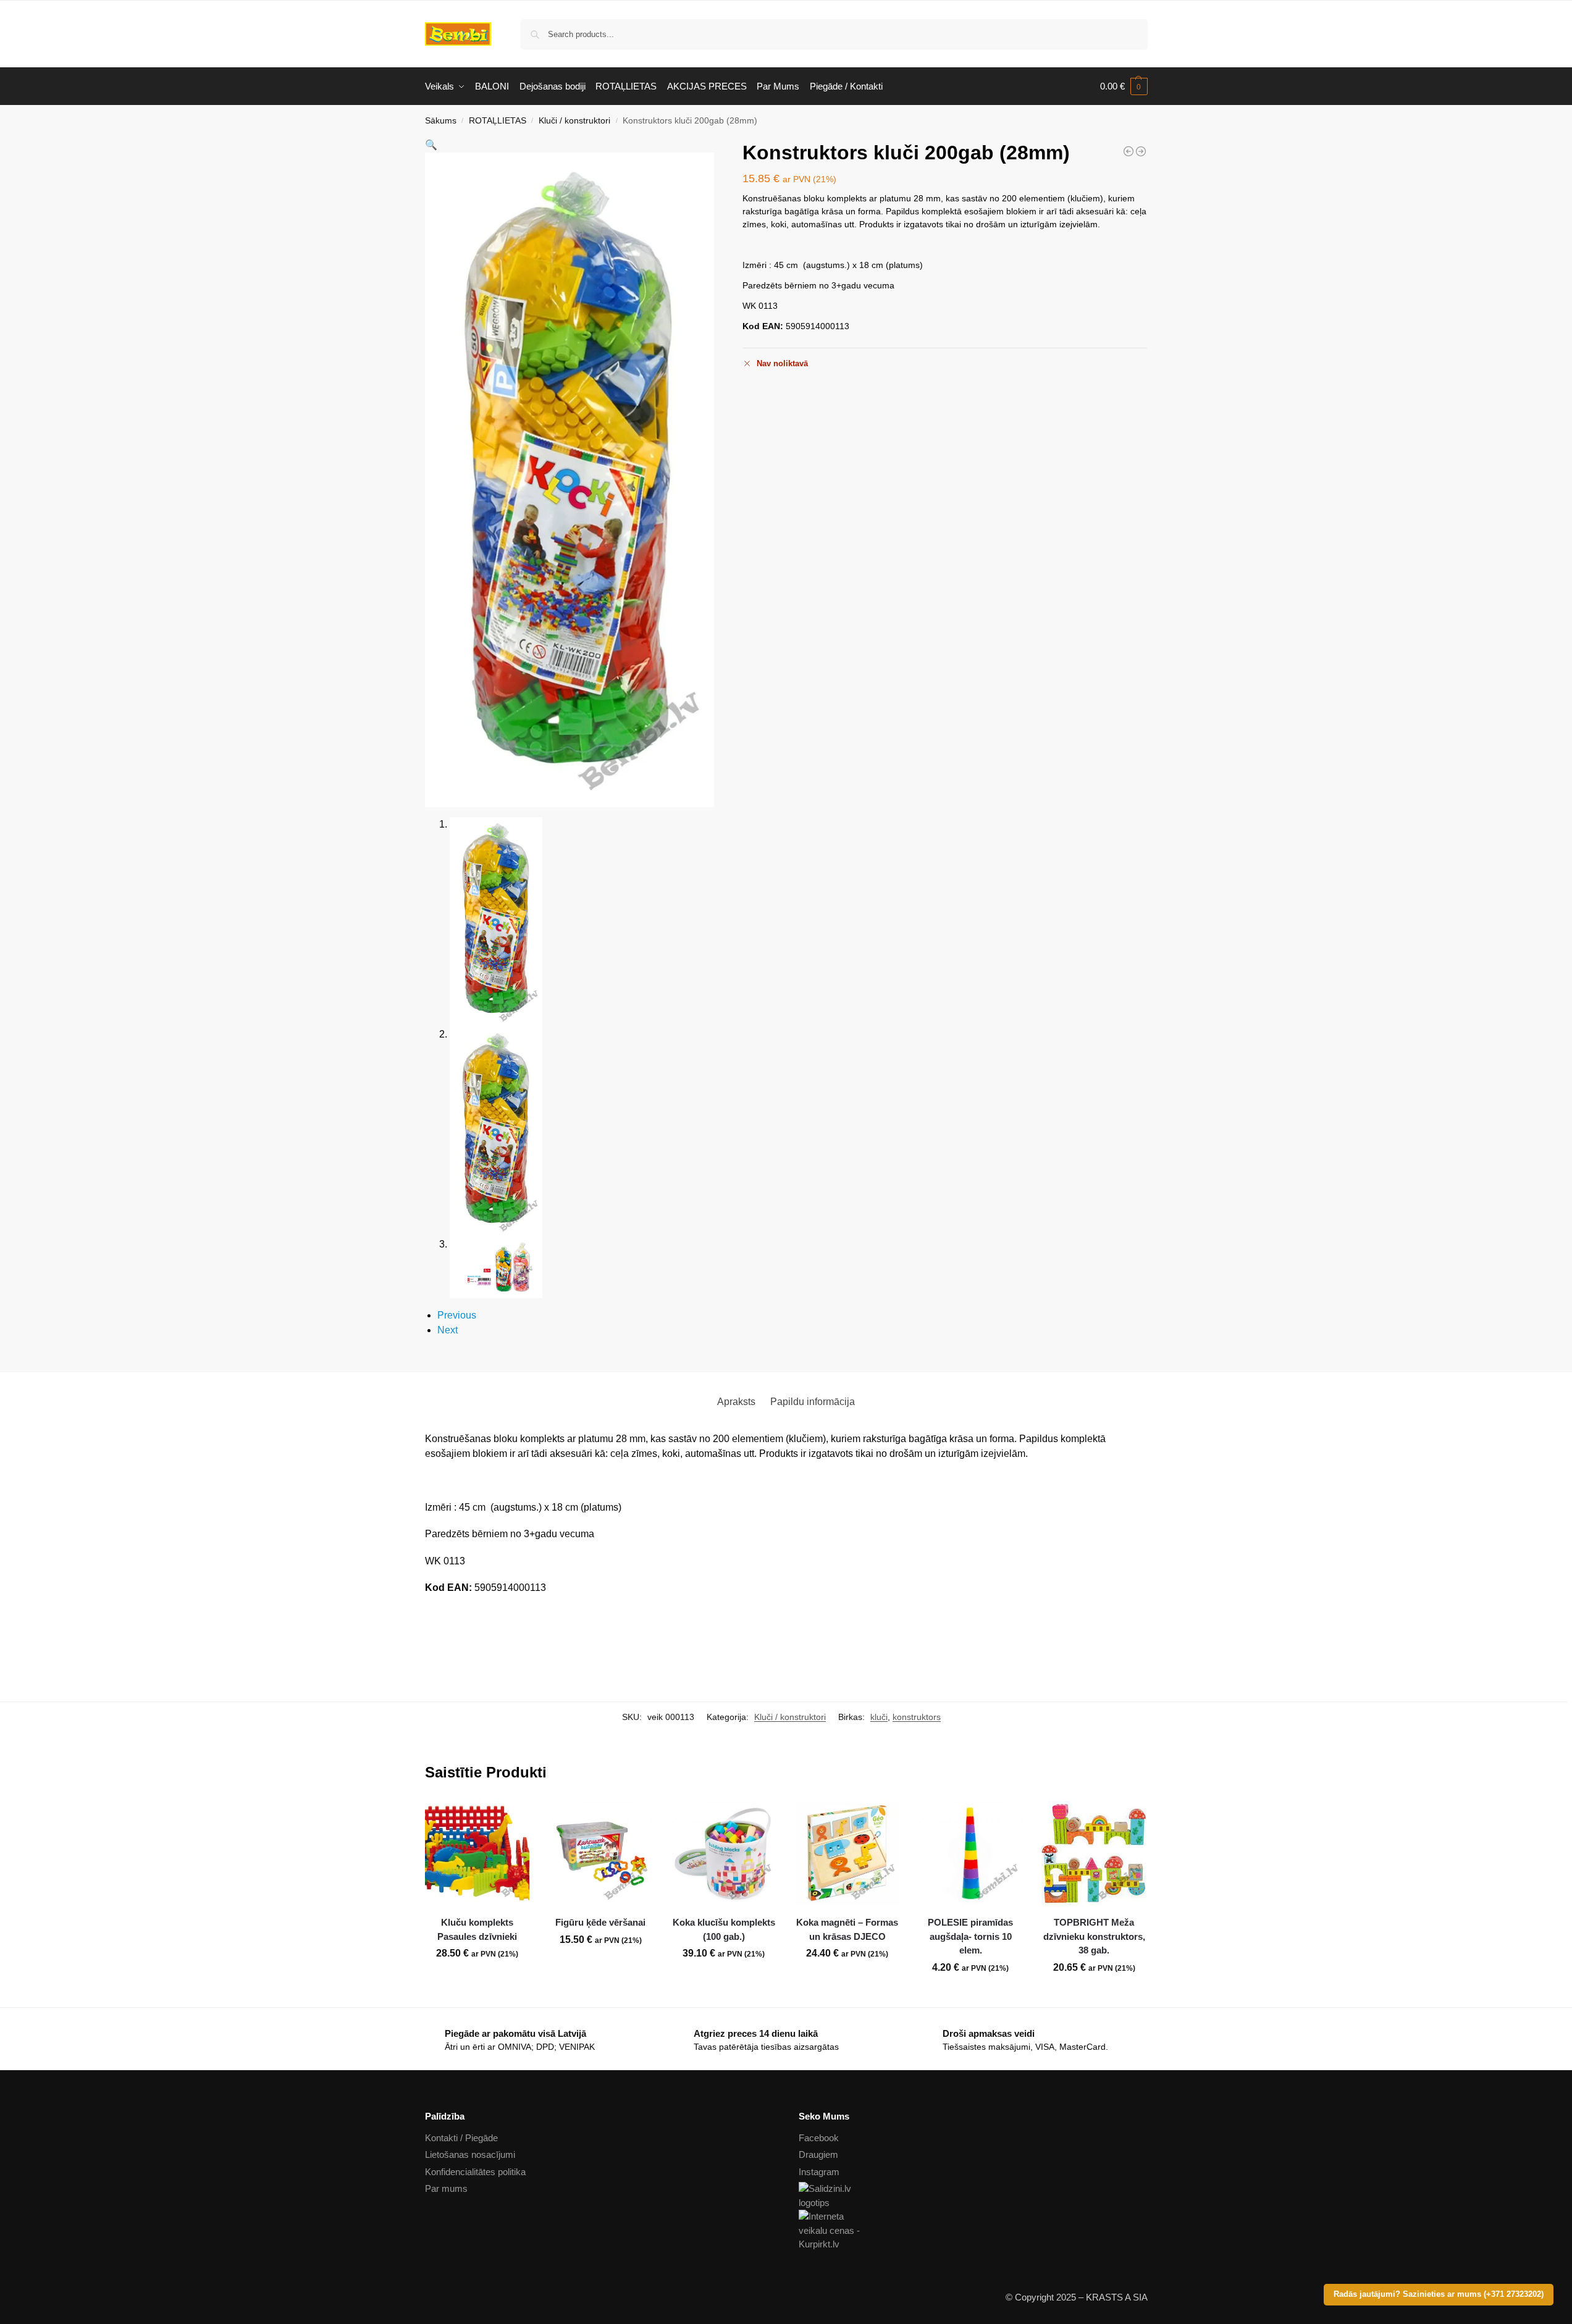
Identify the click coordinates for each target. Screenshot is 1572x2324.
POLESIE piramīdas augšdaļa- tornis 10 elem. (970, 1936)
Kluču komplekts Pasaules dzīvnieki (477, 1929)
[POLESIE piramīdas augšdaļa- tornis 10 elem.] (971, 1853)
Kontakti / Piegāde (461, 2138)
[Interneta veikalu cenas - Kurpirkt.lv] (973, 2231)
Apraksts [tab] (736, 1402)
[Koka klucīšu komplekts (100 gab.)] (724, 1853)
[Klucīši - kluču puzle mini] (1129, 151)
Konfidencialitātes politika (475, 2172)
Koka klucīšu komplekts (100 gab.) (724, 1929)
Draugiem (818, 2154)
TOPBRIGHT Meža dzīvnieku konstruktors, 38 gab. (1094, 1936)
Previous (457, 1315)
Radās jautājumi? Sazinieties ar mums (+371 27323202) (1439, 2294)
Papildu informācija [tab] (813, 1402)
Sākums (441, 121)
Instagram (819, 2172)
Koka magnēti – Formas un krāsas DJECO (847, 1929)
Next (448, 1330)
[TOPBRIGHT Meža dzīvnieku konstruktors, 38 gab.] (1094, 1853)
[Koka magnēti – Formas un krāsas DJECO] (847, 1853)
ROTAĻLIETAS (498, 121)
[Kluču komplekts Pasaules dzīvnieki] (477, 1853)
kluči (879, 1717)
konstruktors (917, 1717)
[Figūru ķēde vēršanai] (600, 1853)
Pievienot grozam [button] (477, 1981)
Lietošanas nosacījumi (470, 2154)
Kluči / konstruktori (574, 121)
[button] (1124, 86)
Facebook (819, 2138)
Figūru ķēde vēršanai (600, 1922)
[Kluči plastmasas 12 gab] (1141, 151)
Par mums (446, 2188)
